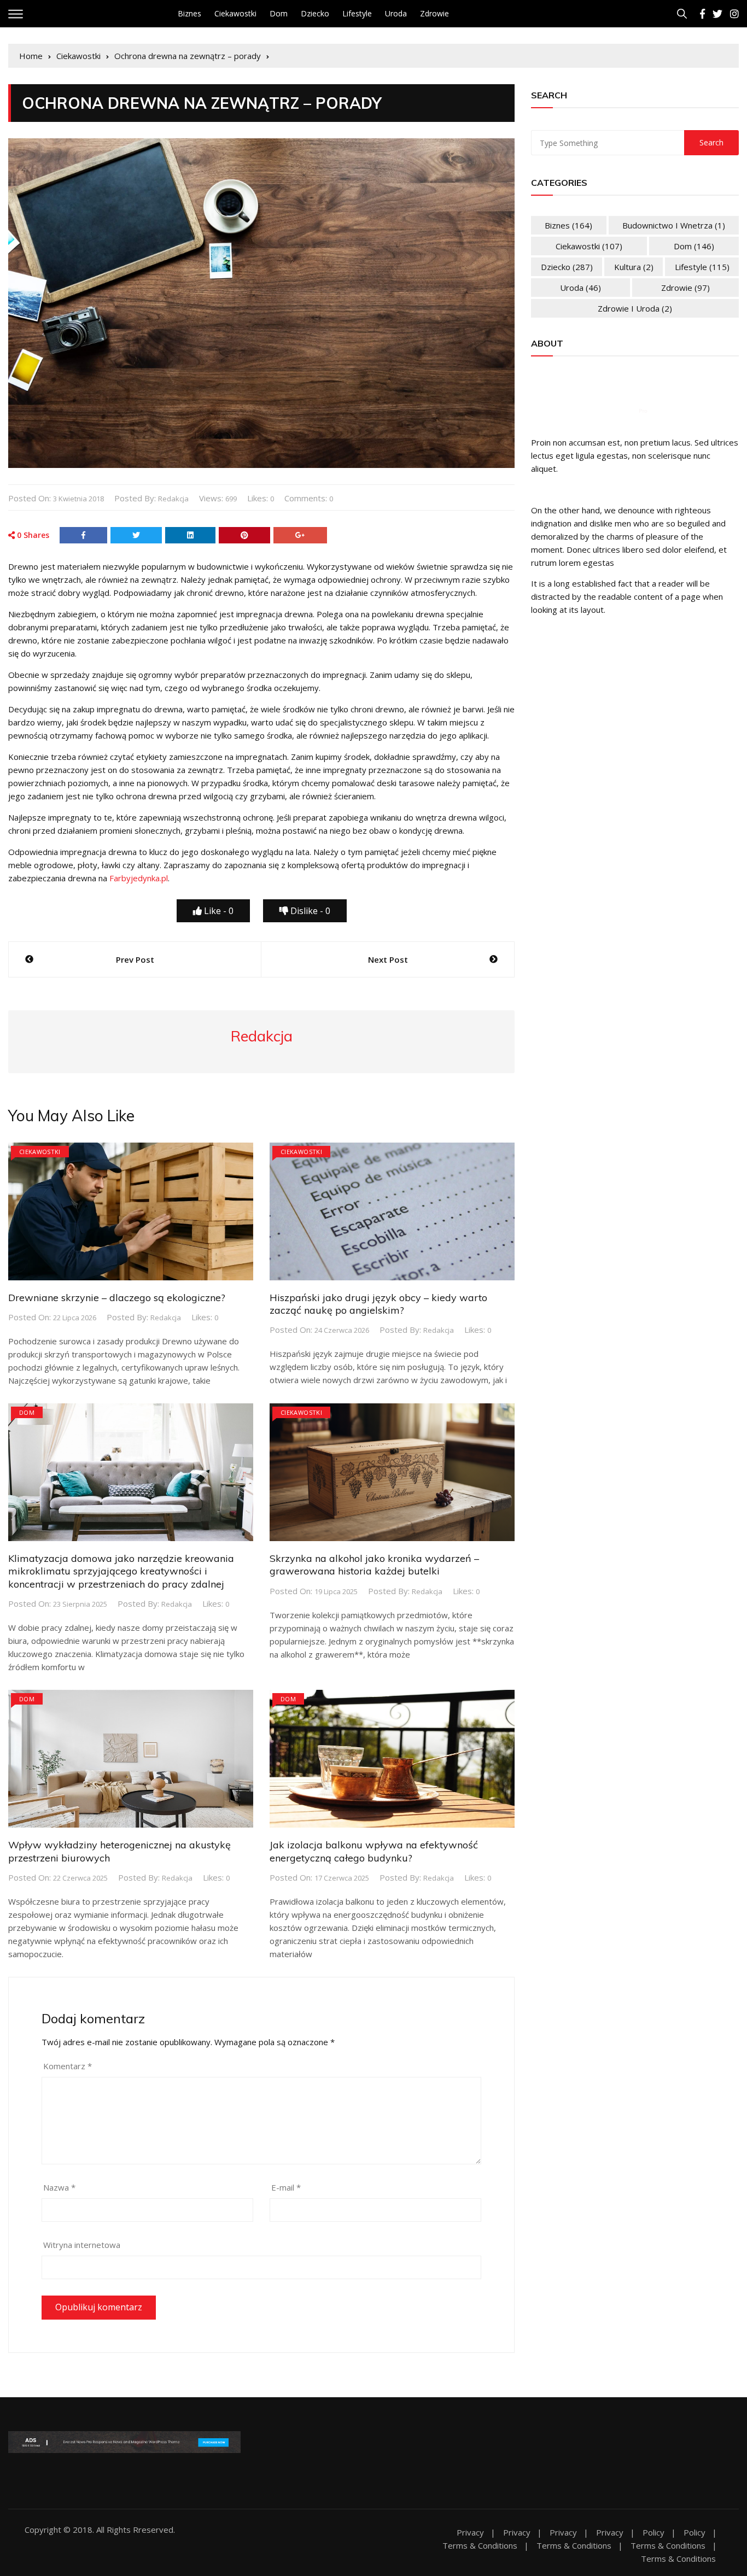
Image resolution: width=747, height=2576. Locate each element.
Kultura (634, 267)
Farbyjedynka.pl (139, 878)
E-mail (286, 2187)
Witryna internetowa (82, 2245)
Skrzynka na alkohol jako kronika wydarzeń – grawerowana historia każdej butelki (374, 1565)
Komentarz (68, 2066)
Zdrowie (434, 13)
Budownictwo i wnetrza (674, 225)
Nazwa (59, 2187)
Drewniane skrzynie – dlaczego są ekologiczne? (117, 1298)
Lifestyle (357, 13)
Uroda (396, 13)
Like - (218, 911)
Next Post (388, 959)
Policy (653, 2533)
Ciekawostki (235, 13)
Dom (279, 13)
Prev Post (135, 959)
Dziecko (315, 13)
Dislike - (309, 911)
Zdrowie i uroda (635, 308)
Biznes (189, 13)
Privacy (470, 2533)
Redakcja (173, 499)
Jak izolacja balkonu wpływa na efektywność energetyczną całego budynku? (374, 1851)
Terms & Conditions (480, 2546)
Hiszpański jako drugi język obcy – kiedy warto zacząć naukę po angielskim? (378, 1304)
